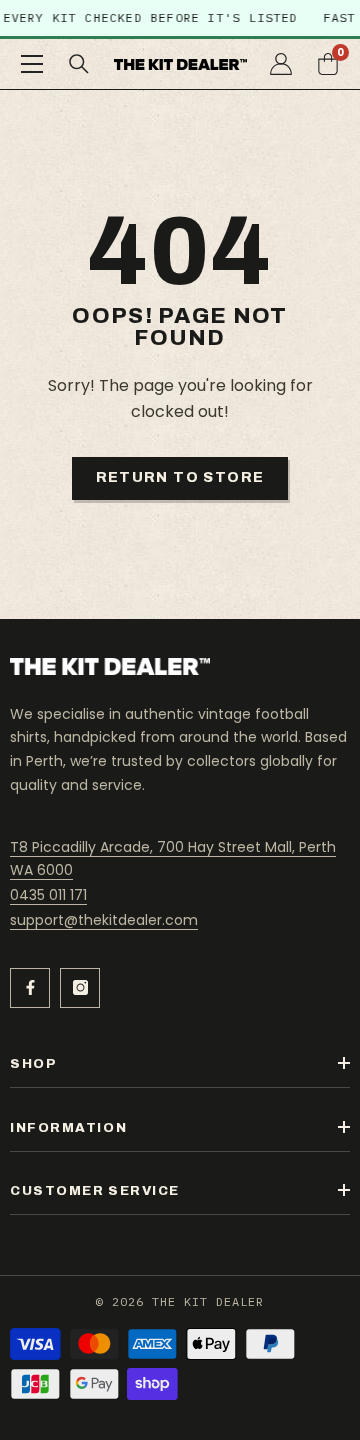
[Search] (79, 64)
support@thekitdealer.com (104, 920)
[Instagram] (80, 988)
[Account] (281, 64)
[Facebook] (30, 988)
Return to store (180, 477)
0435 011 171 (48, 895)
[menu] (32, 64)
